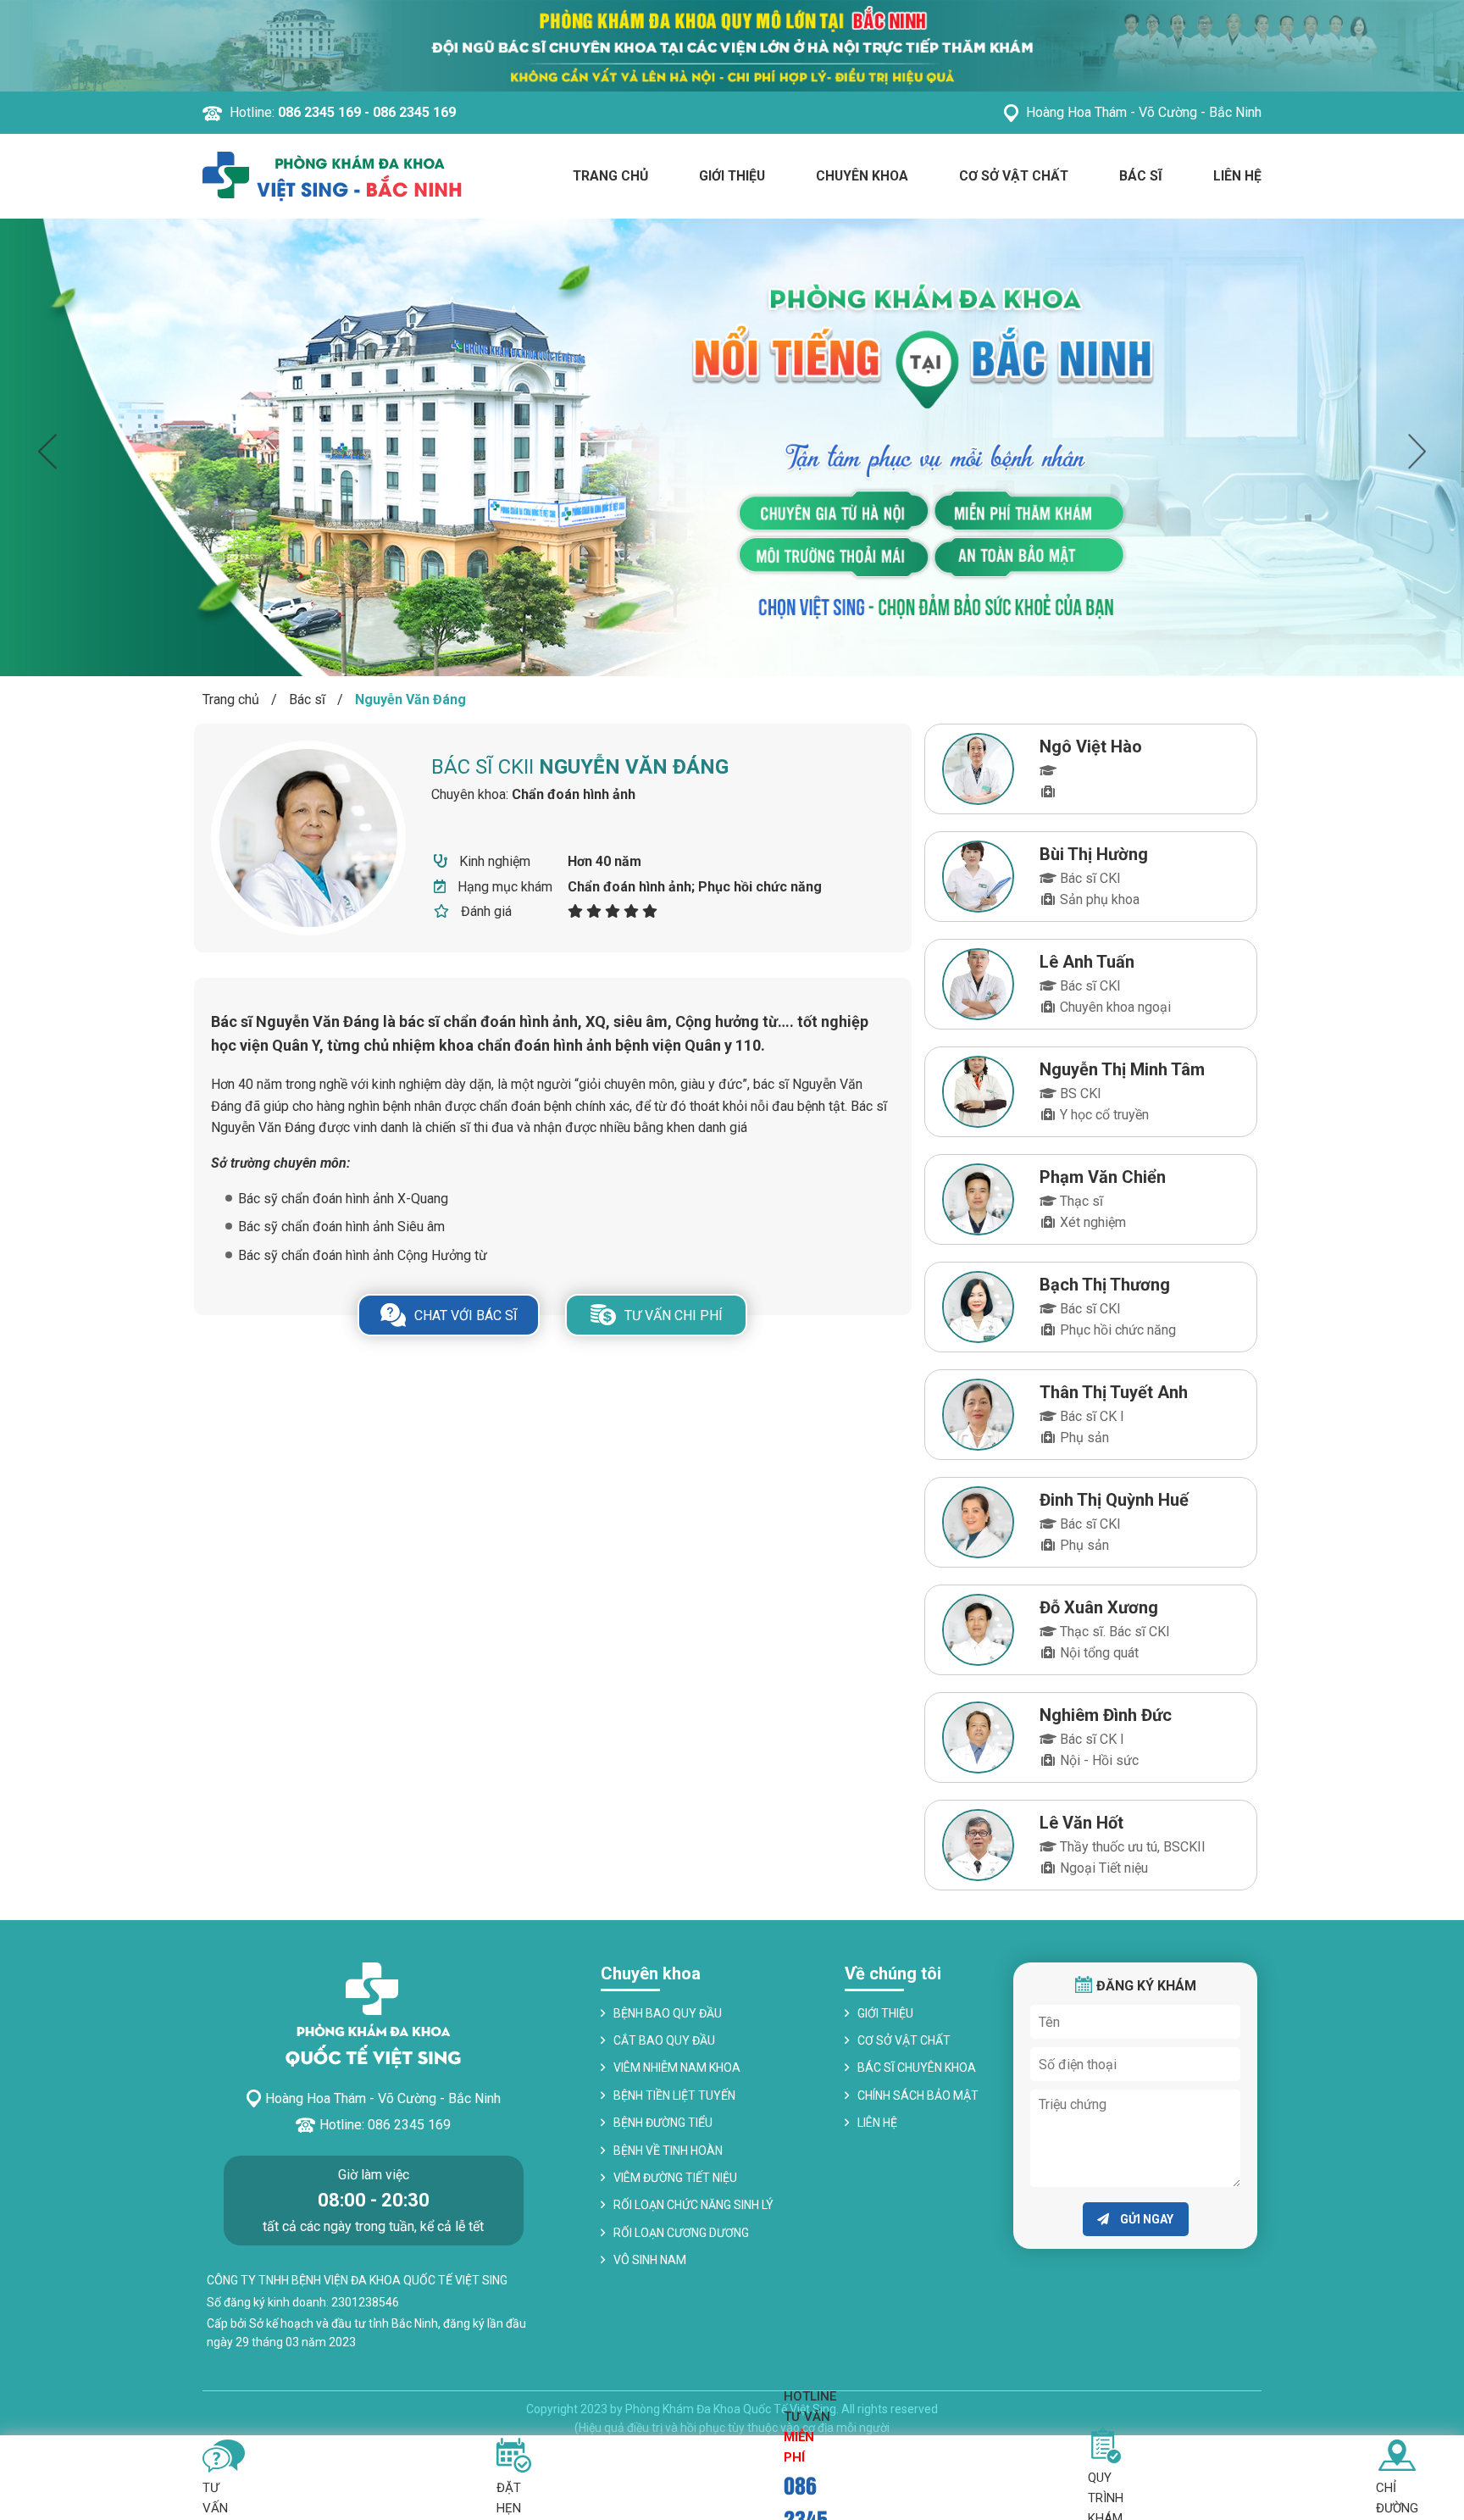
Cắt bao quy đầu (664, 2040)
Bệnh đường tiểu (663, 2123)
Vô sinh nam (650, 2260)
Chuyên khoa (862, 176)
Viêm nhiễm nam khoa (677, 2068)
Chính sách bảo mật (918, 2095)
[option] (732, 447)
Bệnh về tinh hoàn (668, 2151)
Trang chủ (610, 176)
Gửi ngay (1145, 2219)
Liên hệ (1237, 176)
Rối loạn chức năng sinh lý (693, 2205)
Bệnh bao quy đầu (668, 2013)
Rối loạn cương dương (681, 2233)
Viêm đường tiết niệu (675, 2178)
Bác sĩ (1141, 176)
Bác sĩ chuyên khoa (917, 2068)
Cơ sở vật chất (1014, 176)
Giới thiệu (732, 176)
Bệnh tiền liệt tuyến (674, 2095)
